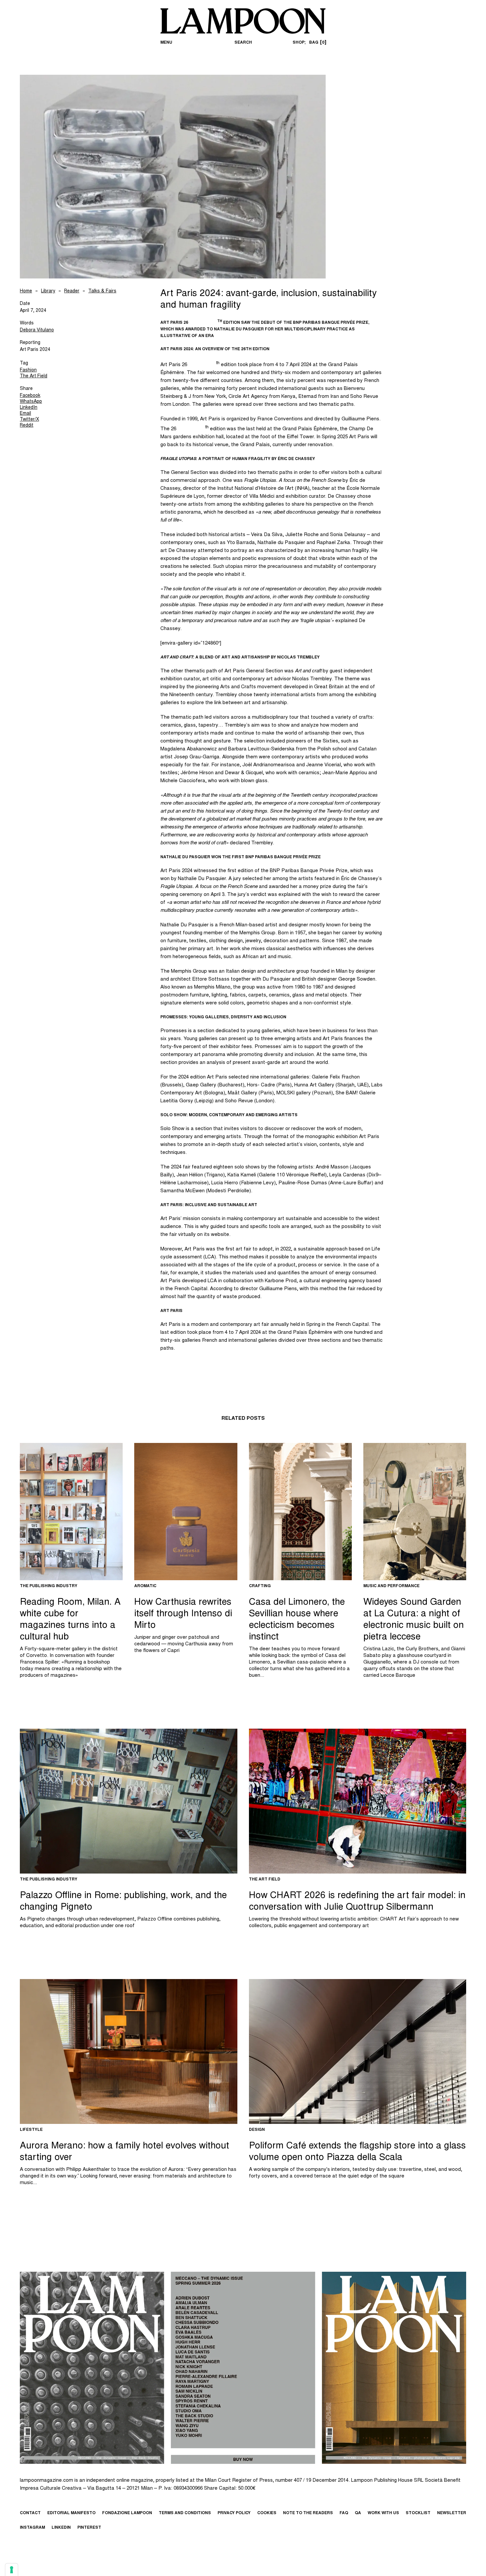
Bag (317, 43)
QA (358, 2513)
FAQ (344, 2513)
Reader (72, 291)
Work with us (383, 2513)
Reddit (27, 426)
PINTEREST (89, 2528)
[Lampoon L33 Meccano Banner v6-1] (243, 2368)
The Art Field (34, 376)
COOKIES (267, 2513)
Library (48, 291)
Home (26, 291)
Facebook (30, 396)
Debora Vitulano (37, 330)
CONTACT (30, 2513)
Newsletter (452, 2513)
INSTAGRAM (32, 2528)
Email (25, 414)
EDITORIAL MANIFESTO (71, 2513)
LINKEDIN (61, 2528)
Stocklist (418, 2513)
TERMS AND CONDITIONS (185, 2513)
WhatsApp (31, 402)
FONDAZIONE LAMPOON (127, 2513)
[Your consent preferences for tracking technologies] (12, 2570)
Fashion (28, 370)
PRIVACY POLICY (234, 2513)
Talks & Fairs (102, 291)
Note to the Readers (308, 2513)
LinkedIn (29, 408)
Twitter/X (29, 420)
